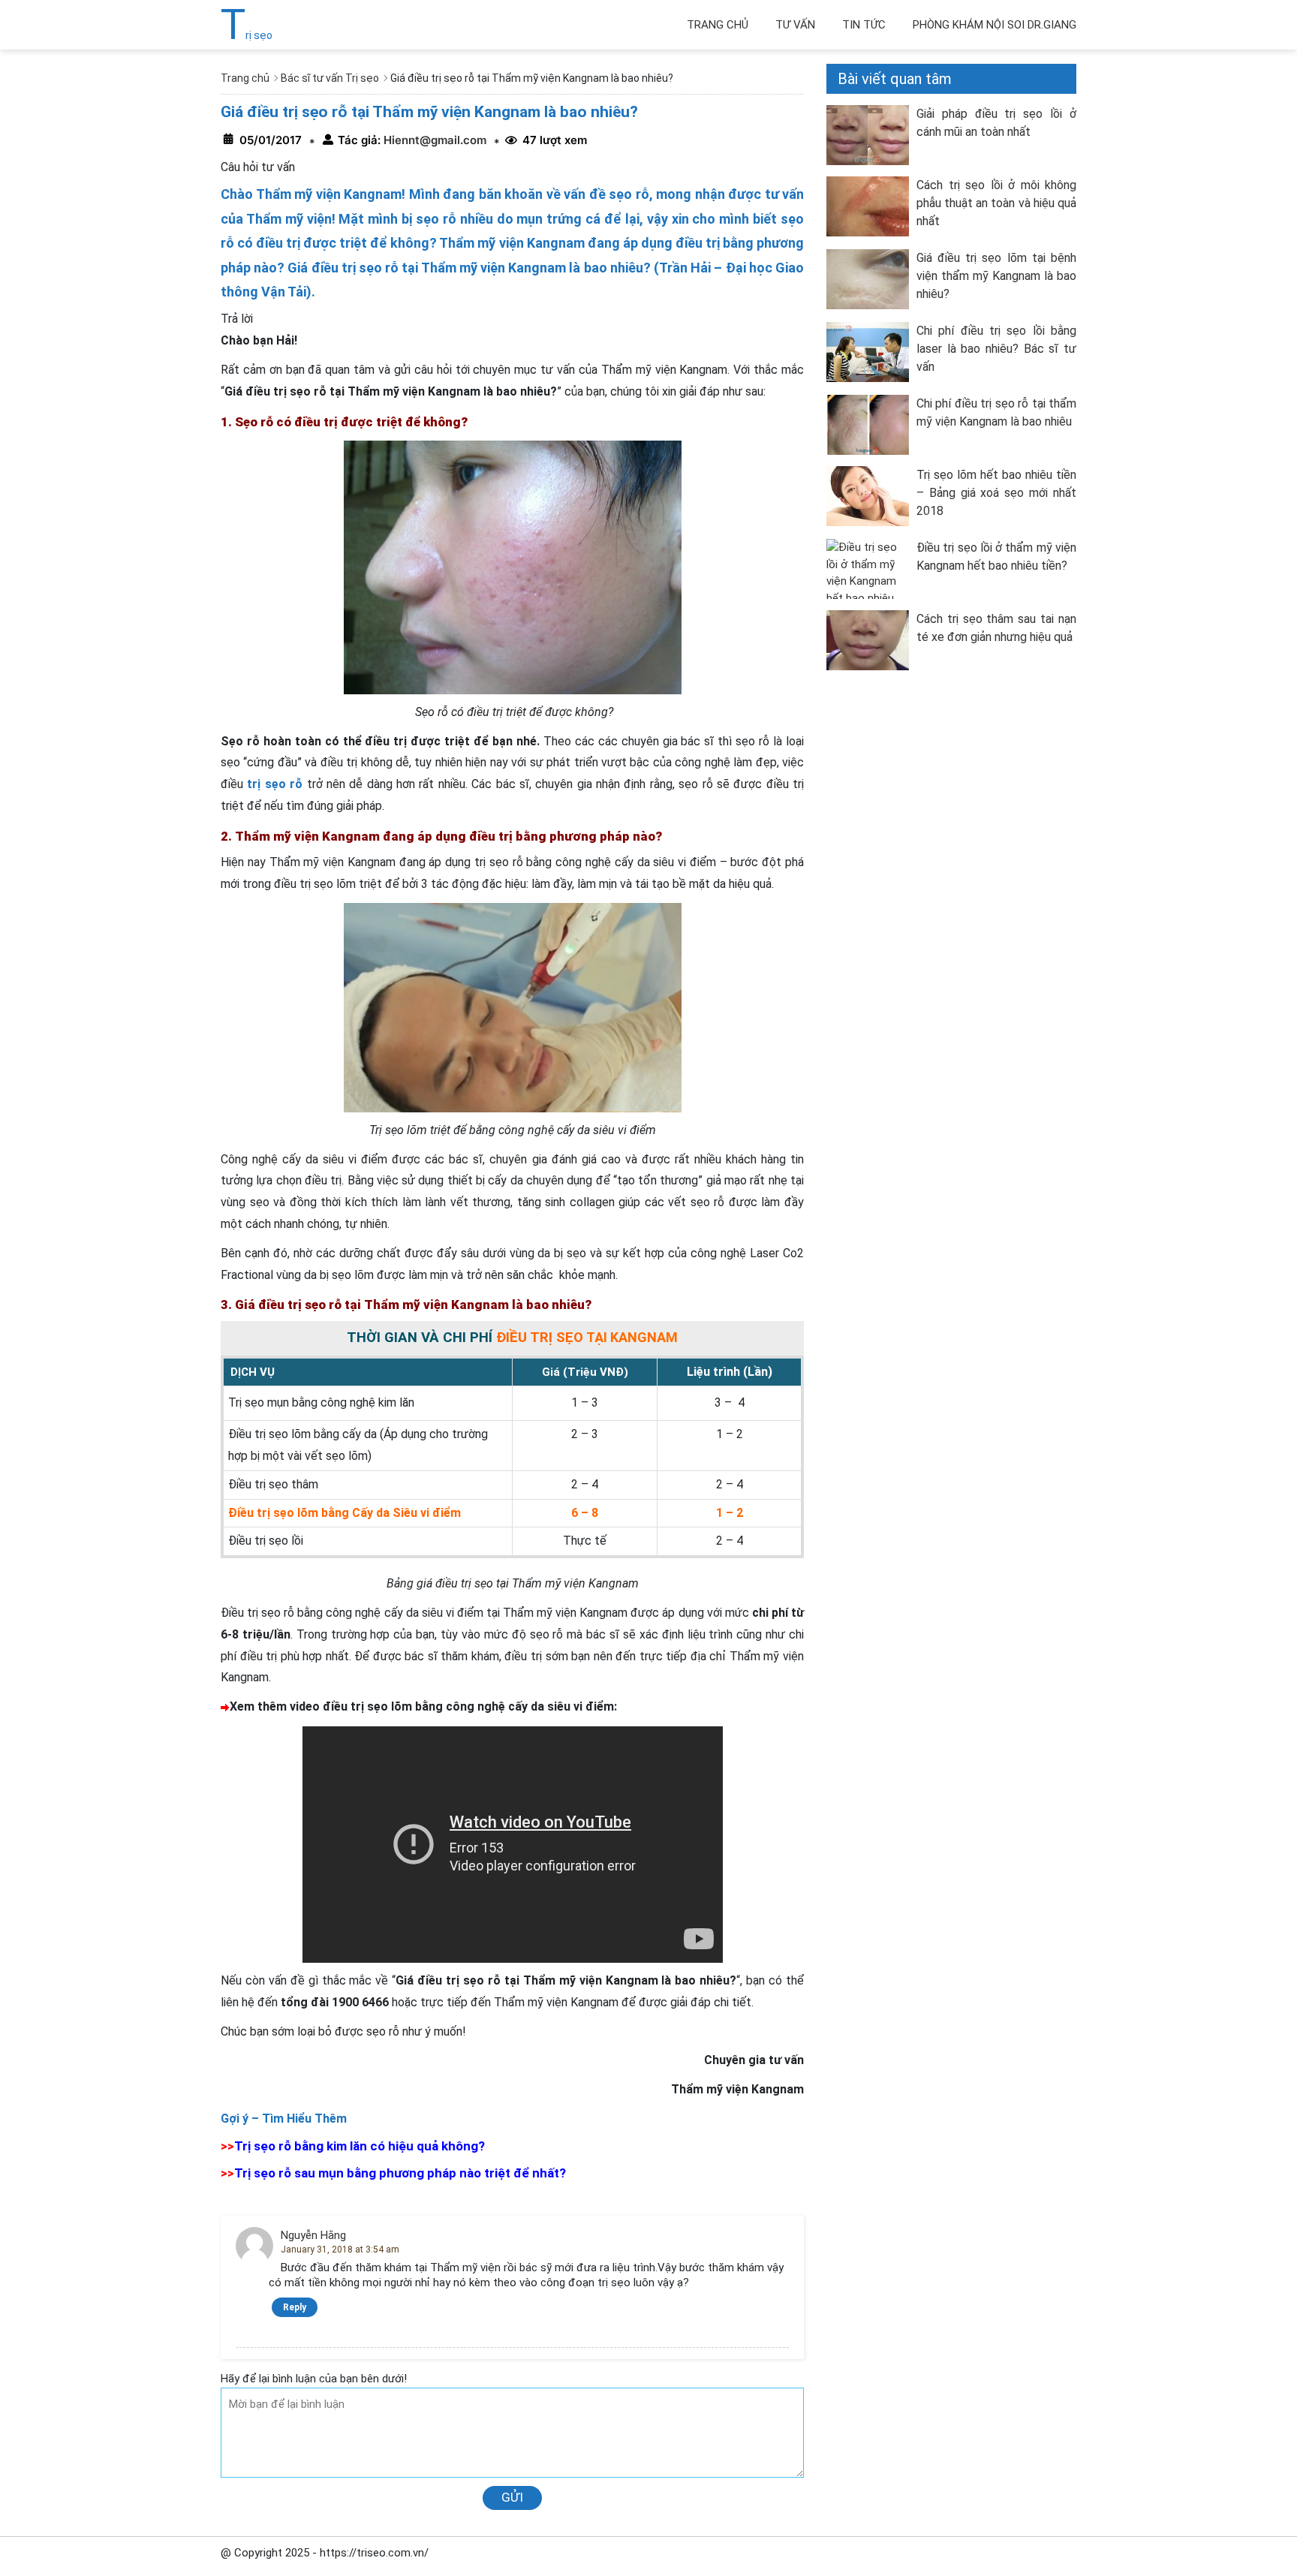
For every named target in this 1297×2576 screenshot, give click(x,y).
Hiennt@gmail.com (433, 140)
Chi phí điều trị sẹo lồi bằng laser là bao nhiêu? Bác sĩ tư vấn (996, 349)
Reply (295, 2307)
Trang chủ (718, 25)
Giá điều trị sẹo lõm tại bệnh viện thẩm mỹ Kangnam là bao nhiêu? (996, 276)
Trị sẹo (247, 35)
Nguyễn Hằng (313, 2235)
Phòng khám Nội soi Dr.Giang (995, 25)
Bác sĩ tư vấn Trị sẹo (330, 78)
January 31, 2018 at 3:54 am (340, 2249)
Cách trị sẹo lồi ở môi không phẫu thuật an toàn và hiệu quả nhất (996, 203)
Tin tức (864, 25)
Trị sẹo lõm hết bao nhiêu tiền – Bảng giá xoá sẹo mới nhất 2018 (996, 493)
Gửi (512, 2497)
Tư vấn (795, 25)
